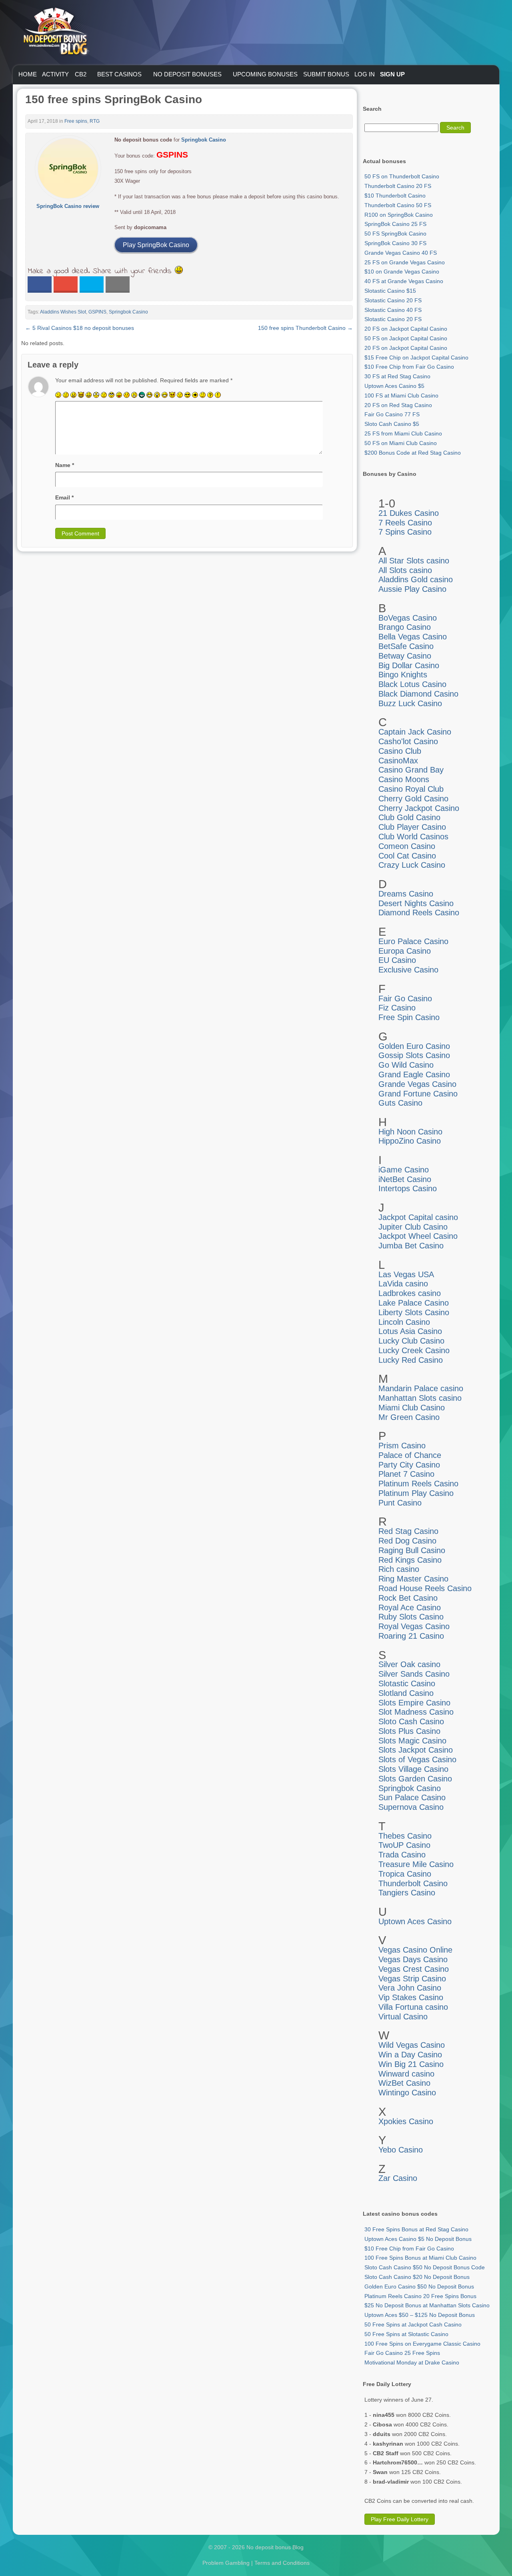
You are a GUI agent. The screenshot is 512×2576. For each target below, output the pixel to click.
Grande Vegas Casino (417, 1084)
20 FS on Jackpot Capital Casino (406, 329)
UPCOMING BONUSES (265, 74)
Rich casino (399, 1569)
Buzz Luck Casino (410, 703)
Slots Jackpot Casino (416, 1750)
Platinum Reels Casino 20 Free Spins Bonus (420, 2296)
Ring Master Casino (413, 1579)
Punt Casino (400, 1503)
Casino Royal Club (411, 789)
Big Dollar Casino (409, 665)
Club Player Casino (412, 827)
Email (64, 497)
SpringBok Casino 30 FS (395, 243)
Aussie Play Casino (412, 589)
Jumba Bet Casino (411, 1246)
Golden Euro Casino (414, 1046)
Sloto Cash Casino (411, 1721)
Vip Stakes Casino (411, 1997)
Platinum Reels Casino (418, 1484)
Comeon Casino (407, 846)
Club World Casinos (413, 837)
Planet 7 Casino (406, 1474)
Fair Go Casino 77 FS (392, 414)
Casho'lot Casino (408, 741)
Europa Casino (405, 951)
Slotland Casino (406, 1693)
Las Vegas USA (406, 1274)
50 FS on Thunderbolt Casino (402, 176)
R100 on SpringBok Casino (399, 215)
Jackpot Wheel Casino (418, 1236)
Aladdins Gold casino (416, 579)
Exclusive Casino (408, 970)
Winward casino (406, 2074)
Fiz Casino (397, 1008)
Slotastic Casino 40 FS (393, 310)
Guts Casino (400, 1103)
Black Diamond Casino (418, 694)
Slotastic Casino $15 (390, 291)
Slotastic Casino (407, 1683)
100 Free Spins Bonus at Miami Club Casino (420, 2258)
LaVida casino (403, 1284)
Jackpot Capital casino (418, 1217)
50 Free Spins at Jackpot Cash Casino (413, 2324)
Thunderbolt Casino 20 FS (398, 186)
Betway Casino (405, 656)
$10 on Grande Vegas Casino (402, 272)
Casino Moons (404, 779)
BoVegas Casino (408, 618)
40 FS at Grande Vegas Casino (404, 281)
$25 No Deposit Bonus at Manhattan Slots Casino (427, 2305)
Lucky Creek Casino (414, 1350)
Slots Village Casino (413, 1769)
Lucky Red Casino (411, 1360)
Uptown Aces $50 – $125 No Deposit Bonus (420, 2315)
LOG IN (365, 74)
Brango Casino (405, 627)
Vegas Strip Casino (412, 1979)
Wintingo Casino (407, 2093)
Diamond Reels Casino (419, 913)
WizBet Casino (404, 2083)
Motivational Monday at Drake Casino (412, 2362)
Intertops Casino (408, 1188)
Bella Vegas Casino (413, 637)
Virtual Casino (403, 2017)
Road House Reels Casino (425, 1588)
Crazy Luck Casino (412, 865)
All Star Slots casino (414, 561)
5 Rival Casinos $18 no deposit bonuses (80, 328)
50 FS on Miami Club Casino (401, 443)
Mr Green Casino (409, 1417)
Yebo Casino (401, 2150)
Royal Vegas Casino (414, 1626)
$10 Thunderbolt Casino (395, 196)
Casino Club (400, 751)
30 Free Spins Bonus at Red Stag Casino (416, 2229)
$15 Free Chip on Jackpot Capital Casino (416, 357)
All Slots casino (405, 570)
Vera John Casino (410, 1988)
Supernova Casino (411, 1807)
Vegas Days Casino (413, 1959)
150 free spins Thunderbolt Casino (305, 328)
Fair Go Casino (405, 998)
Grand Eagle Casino (414, 1074)
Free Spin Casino (409, 1017)
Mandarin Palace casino (421, 1388)
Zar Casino (398, 2178)
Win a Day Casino (410, 2055)
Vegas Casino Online (415, 1950)
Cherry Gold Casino (413, 799)
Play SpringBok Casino (156, 245)
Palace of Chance (410, 1455)
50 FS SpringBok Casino (395, 234)
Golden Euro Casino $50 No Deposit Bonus (419, 2286)
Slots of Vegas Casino (417, 1759)
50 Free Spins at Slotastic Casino (406, 2334)
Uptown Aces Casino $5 (394, 386)
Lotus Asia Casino (410, 1331)
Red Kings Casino (410, 1560)
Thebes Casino (405, 1836)
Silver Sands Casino (414, 1674)
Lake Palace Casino (414, 1303)
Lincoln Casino (404, 1322)
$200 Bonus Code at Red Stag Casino (413, 453)
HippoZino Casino (410, 1141)
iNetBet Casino (405, 1179)
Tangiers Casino (407, 1893)
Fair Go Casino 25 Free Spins (402, 2353)
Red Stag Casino (408, 1531)
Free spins (76, 121)
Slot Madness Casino (416, 1712)
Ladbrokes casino (410, 1293)
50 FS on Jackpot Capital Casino (406, 338)
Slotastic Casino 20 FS (393, 300)
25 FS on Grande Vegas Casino (405, 262)
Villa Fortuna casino (413, 2007)
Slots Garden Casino (415, 1779)
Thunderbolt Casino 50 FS (398, 205)
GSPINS (97, 312)
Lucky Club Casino (411, 1341)
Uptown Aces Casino (415, 1921)
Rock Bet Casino (408, 1598)
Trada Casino (402, 1855)
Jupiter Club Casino (413, 1227)
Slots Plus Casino (409, 1731)
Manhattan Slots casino (420, 1398)
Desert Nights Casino (416, 903)
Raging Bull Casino (412, 1550)
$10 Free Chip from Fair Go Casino (409, 367)
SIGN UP (392, 74)
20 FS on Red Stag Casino (398, 405)
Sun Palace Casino (412, 1797)
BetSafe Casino (406, 646)
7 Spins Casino (405, 532)
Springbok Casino (204, 140)
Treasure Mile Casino (416, 1864)
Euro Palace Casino (413, 941)
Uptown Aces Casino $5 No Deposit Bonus (418, 2239)
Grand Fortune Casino (418, 1094)
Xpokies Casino (406, 2121)
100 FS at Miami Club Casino (401, 395)
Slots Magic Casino (412, 1741)
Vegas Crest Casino (414, 1969)
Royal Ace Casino (410, 1608)
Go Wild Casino (406, 1065)
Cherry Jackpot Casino (419, 808)
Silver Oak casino (409, 1664)
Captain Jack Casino (415, 732)
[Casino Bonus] (55, 72)
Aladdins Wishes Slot (63, 312)
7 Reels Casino (405, 523)
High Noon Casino (410, 1132)
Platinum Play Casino (416, 1493)
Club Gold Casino (409, 817)
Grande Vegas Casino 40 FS (401, 253)
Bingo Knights (403, 675)
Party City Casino (409, 1465)
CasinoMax (398, 761)
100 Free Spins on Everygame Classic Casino (422, 2344)
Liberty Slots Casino (414, 1312)
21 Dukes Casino (409, 513)
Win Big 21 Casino (411, 2064)
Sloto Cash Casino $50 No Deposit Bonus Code (425, 2267)
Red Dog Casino (407, 1541)
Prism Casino (402, 1446)
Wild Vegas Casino (412, 2045)
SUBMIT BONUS (326, 74)
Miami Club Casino (412, 1408)
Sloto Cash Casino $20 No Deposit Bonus (417, 2277)
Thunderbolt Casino (413, 1883)
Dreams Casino (406, 894)
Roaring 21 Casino (411, 1636)
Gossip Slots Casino (414, 1055)
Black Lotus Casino (412, 684)
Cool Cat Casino (407, 856)
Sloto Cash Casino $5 (392, 424)
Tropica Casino (405, 1874)
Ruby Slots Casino (411, 1617)
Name (65, 465)
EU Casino (397, 960)
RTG (95, 121)
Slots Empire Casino (414, 1703)
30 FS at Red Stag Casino (397, 376)
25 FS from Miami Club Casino (403, 433)
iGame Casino (404, 1170)
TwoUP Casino (404, 1845)
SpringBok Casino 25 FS (395, 224)
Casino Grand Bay (411, 770)
